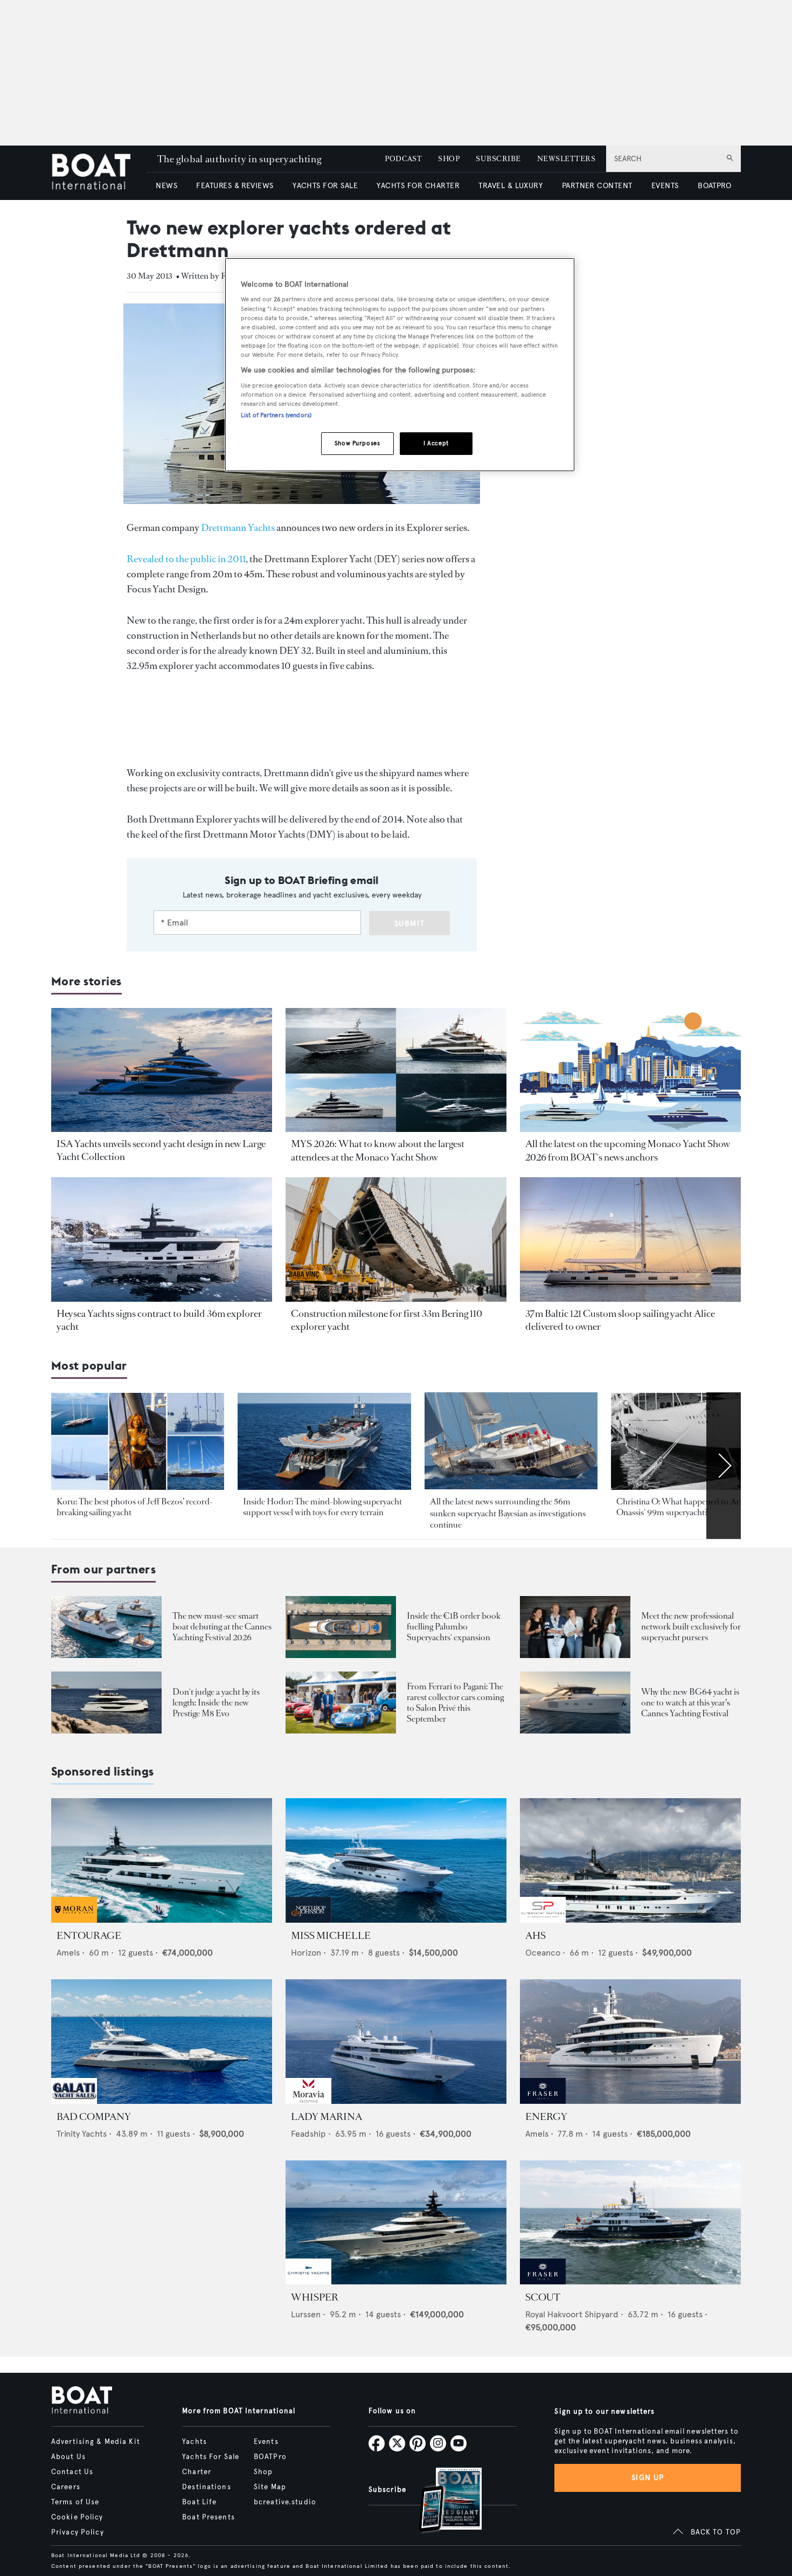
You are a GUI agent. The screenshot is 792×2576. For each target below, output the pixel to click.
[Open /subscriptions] (441, 2501)
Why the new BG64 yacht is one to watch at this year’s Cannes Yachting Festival (690, 1703)
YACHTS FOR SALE (325, 186)
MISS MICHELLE (331, 1936)
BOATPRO (714, 186)
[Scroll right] (724, 1466)
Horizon (306, 1953)
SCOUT (543, 2297)
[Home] (99, 173)
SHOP (449, 159)
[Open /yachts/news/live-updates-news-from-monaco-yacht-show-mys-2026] (630, 1070)
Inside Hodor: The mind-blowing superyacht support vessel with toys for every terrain (322, 1507)
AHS (536, 1936)
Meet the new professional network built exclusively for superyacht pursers (691, 1627)
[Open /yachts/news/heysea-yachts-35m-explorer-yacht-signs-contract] (162, 1239)
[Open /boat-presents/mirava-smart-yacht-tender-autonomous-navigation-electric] (106, 1627)
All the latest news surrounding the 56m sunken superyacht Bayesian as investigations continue (508, 1513)
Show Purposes (357, 443)
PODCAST (403, 159)
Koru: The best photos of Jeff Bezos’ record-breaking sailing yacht (135, 1507)
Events (266, 2442)
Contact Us (72, 2472)
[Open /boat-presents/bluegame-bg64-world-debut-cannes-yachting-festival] (575, 1703)
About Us (68, 2457)
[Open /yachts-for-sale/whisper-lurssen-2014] (396, 2223)
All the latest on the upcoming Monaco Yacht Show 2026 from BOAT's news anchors (628, 1150)
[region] (400, 365)
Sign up (648, 2478)
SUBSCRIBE (498, 159)
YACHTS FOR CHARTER (418, 186)
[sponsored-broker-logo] (74, 1920)
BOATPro (270, 2457)
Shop (263, 2472)
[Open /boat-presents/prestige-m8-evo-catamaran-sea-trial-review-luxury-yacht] (106, 1703)
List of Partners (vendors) (276, 415)
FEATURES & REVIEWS (235, 186)
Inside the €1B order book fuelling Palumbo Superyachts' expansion (454, 1627)
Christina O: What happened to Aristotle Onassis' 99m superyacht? (689, 1507)
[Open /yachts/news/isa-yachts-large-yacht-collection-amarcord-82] (162, 1070)
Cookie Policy (77, 2517)
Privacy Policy (78, 2532)
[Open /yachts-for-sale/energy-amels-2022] (630, 2042)
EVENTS (665, 186)
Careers (66, 2487)
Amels (68, 1953)
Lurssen (306, 2314)
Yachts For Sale (211, 2457)
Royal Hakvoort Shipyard (572, 2314)
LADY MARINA (326, 2117)
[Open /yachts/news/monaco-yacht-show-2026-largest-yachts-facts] (396, 1070)
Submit (410, 924)
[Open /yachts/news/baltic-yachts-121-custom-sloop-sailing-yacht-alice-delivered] (630, 1239)
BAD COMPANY (94, 2117)
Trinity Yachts (82, 2134)
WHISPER (315, 2297)
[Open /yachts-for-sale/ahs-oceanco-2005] (630, 1860)
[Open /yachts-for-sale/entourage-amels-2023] (162, 1860)
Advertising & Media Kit (96, 2442)
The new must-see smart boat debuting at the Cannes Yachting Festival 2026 (222, 1627)
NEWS (166, 186)
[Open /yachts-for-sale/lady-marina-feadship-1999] (396, 2042)
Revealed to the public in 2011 (186, 559)
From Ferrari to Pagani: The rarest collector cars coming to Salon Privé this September (455, 1703)
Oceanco (543, 1953)
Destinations (206, 2487)
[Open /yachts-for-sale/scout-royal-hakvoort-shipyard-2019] (630, 2223)
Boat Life (199, 2502)
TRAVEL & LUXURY (510, 186)
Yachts (194, 2442)
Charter (197, 2472)
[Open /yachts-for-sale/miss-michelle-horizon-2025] (396, 1860)
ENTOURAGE (89, 1936)
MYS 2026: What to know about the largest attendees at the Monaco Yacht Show (378, 1150)
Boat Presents (209, 2517)
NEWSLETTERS (566, 159)
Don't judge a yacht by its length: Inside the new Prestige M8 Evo (216, 1703)
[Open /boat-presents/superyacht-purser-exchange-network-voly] (575, 1627)
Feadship (308, 2134)
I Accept (436, 443)
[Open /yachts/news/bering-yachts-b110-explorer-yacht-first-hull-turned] (396, 1239)
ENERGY (546, 2117)
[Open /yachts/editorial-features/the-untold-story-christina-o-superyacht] (697, 1442)
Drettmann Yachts (238, 528)
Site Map (270, 2487)
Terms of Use (75, 2502)
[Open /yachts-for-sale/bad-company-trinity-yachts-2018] (162, 2042)
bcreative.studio (285, 2502)
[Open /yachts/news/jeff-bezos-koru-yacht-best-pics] (138, 1442)
